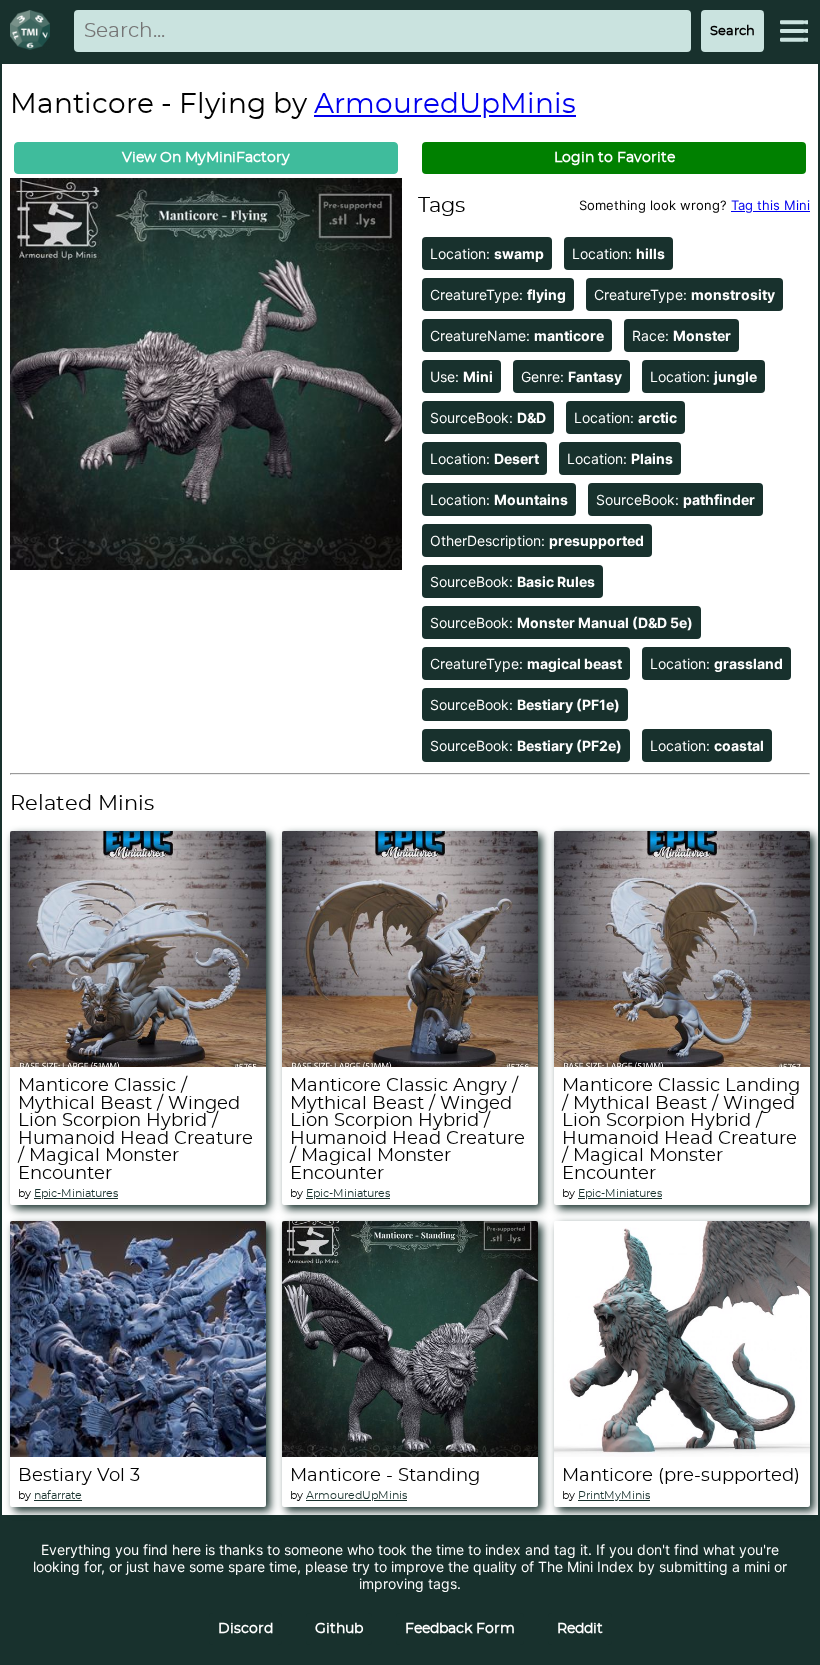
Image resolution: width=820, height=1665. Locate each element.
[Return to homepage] (34, 31)
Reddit (580, 1629)
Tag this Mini (770, 205)
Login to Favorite (614, 158)
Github (339, 1629)
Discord (245, 1629)
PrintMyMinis (614, 1495)
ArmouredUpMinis (445, 105)
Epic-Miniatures (76, 1193)
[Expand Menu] (794, 31)
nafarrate (58, 1495)
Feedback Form (460, 1629)
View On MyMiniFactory (206, 158)
